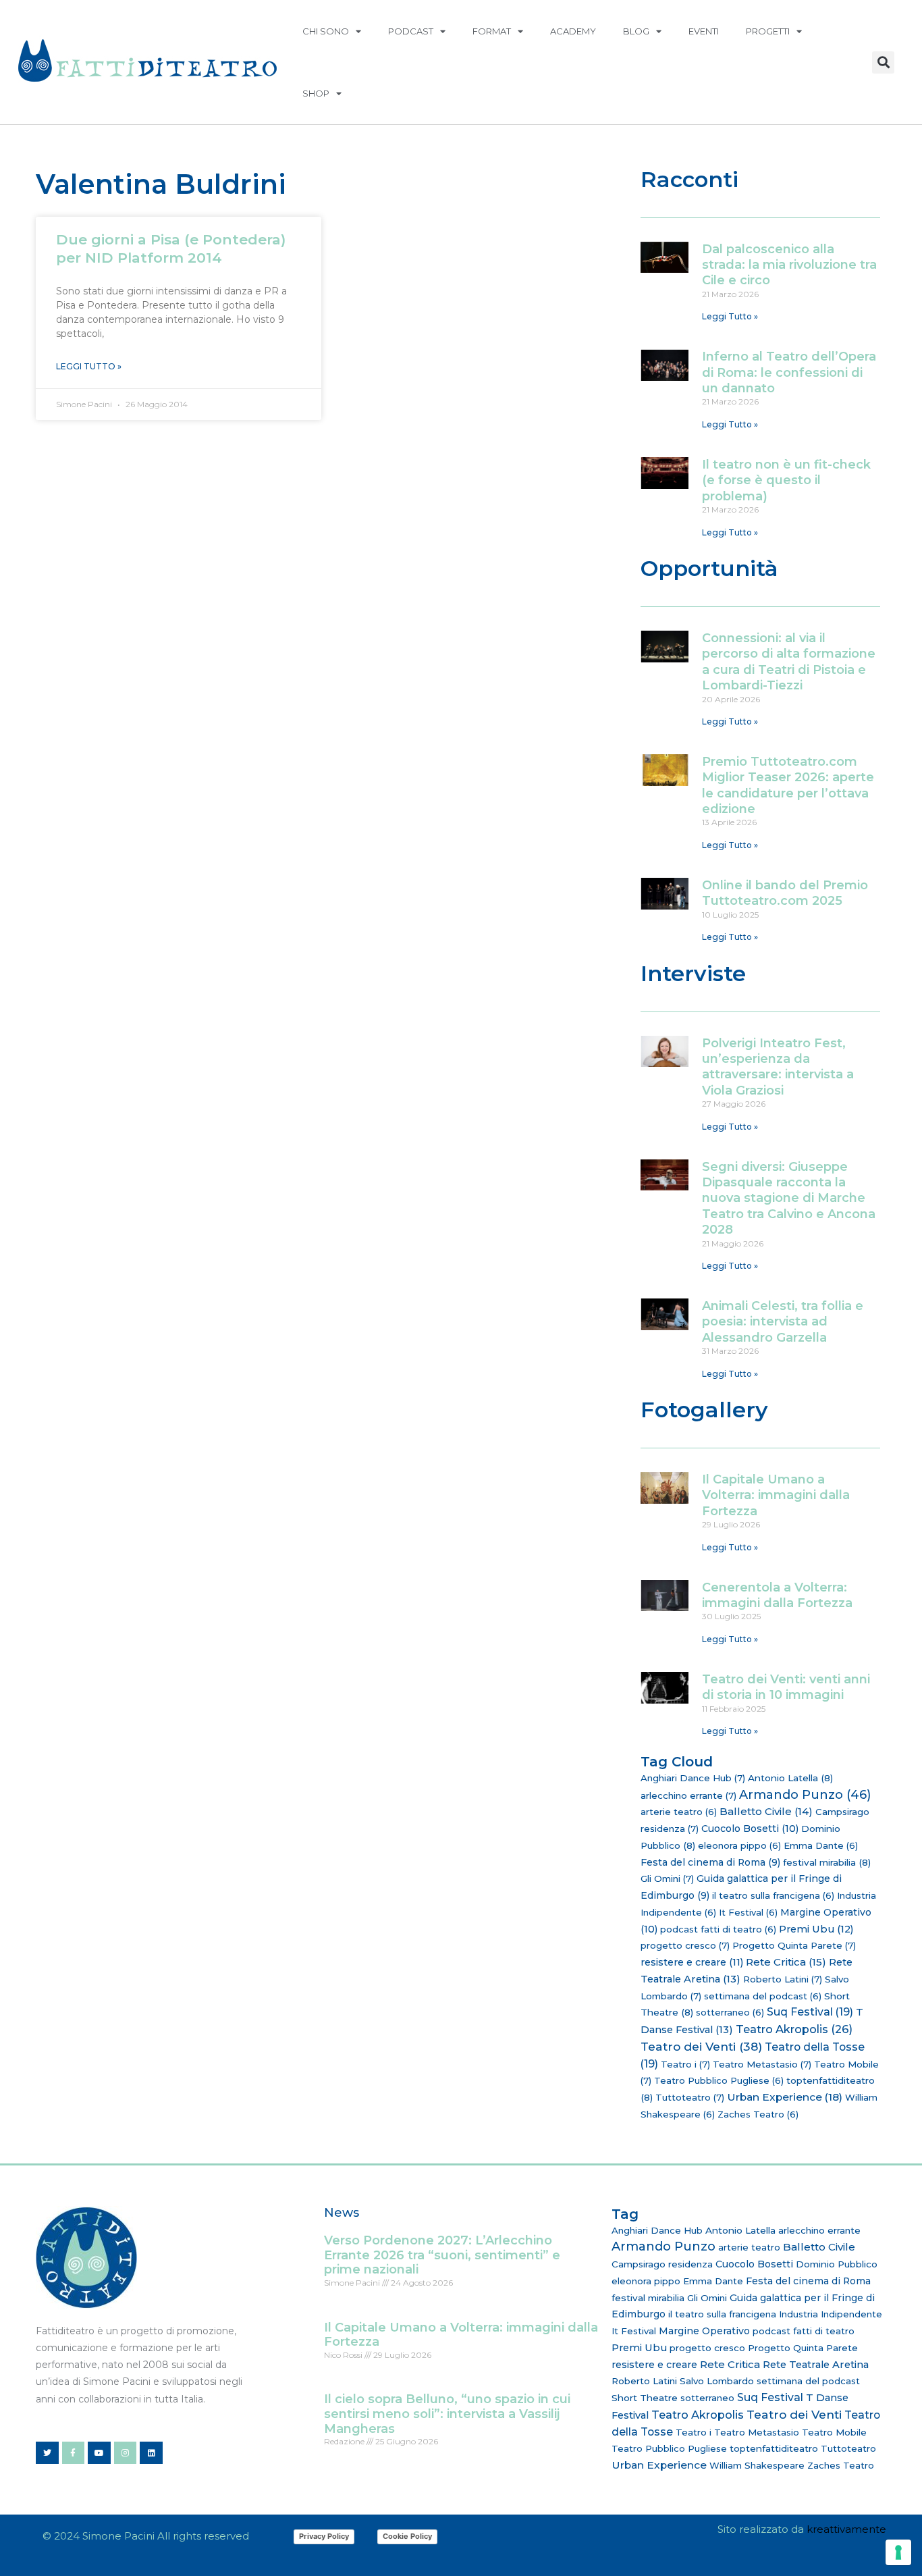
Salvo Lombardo (717, 2381)
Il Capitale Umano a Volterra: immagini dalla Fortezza (776, 1495)
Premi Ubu (816, 1929)
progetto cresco (685, 1945)
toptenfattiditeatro (774, 2448)
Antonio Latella (790, 1778)
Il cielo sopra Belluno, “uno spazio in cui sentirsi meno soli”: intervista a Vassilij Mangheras (447, 2414)
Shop (316, 93)
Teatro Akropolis (794, 2029)
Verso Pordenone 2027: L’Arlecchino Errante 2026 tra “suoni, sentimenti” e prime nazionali (442, 2255)
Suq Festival (810, 2012)
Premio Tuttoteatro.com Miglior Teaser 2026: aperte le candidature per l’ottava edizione (788, 785)
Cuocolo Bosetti (750, 1829)
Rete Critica (786, 1962)
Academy (573, 31)
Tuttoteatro (690, 2097)
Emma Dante (821, 1845)
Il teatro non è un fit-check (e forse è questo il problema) (786, 480)
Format (492, 31)
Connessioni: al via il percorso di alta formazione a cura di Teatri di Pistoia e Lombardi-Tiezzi (789, 662)
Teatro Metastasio (762, 2064)
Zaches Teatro (758, 2114)
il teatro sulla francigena (773, 1895)
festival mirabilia (827, 1862)
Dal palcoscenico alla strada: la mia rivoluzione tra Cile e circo (789, 265)
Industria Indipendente (831, 2314)
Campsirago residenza (662, 2264)
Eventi (704, 31)
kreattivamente (846, 2529)
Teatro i (685, 2064)
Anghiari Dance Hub (693, 1778)
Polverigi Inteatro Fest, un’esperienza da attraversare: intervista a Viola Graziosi (778, 1067)
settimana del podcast (763, 1996)
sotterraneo (730, 2012)
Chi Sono (326, 31)
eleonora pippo (739, 1845)
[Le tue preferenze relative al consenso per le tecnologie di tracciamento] (898, 2552)
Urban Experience (785, 2097)
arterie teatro (679, 1812)
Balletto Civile (766, 1811)
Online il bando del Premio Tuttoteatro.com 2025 (785, 893)
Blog (636, 31)
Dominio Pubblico (837, 2264)
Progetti (768, 31)
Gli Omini (667, 1878)
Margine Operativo (704, 2331)
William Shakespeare (757, 2465)
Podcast (411, 31)
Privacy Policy (324, 2536)
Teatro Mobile (834, 2432)
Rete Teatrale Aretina (816, 2365)
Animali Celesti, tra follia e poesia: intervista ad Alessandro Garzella (783, 1322)
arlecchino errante (688, 1795)
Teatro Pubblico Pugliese (719, 2080)
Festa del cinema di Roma (710, 1862)
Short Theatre (645, 2398)
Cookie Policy (407, 2536)
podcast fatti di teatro (718, 1929)
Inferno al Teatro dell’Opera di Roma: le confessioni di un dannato (789, 372)
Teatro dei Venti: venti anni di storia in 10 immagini (786, 1687)
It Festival (748, 1912)
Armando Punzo (805, 1795)
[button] (883, 62)
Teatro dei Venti (701, 2046)
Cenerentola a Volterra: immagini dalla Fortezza (777, 1595)
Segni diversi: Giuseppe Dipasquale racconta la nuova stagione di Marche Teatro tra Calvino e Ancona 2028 (789, 1199)
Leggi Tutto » (89, 366)
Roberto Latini (783, 1979)
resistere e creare (692, 1962)
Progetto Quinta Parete (794, 1945)
